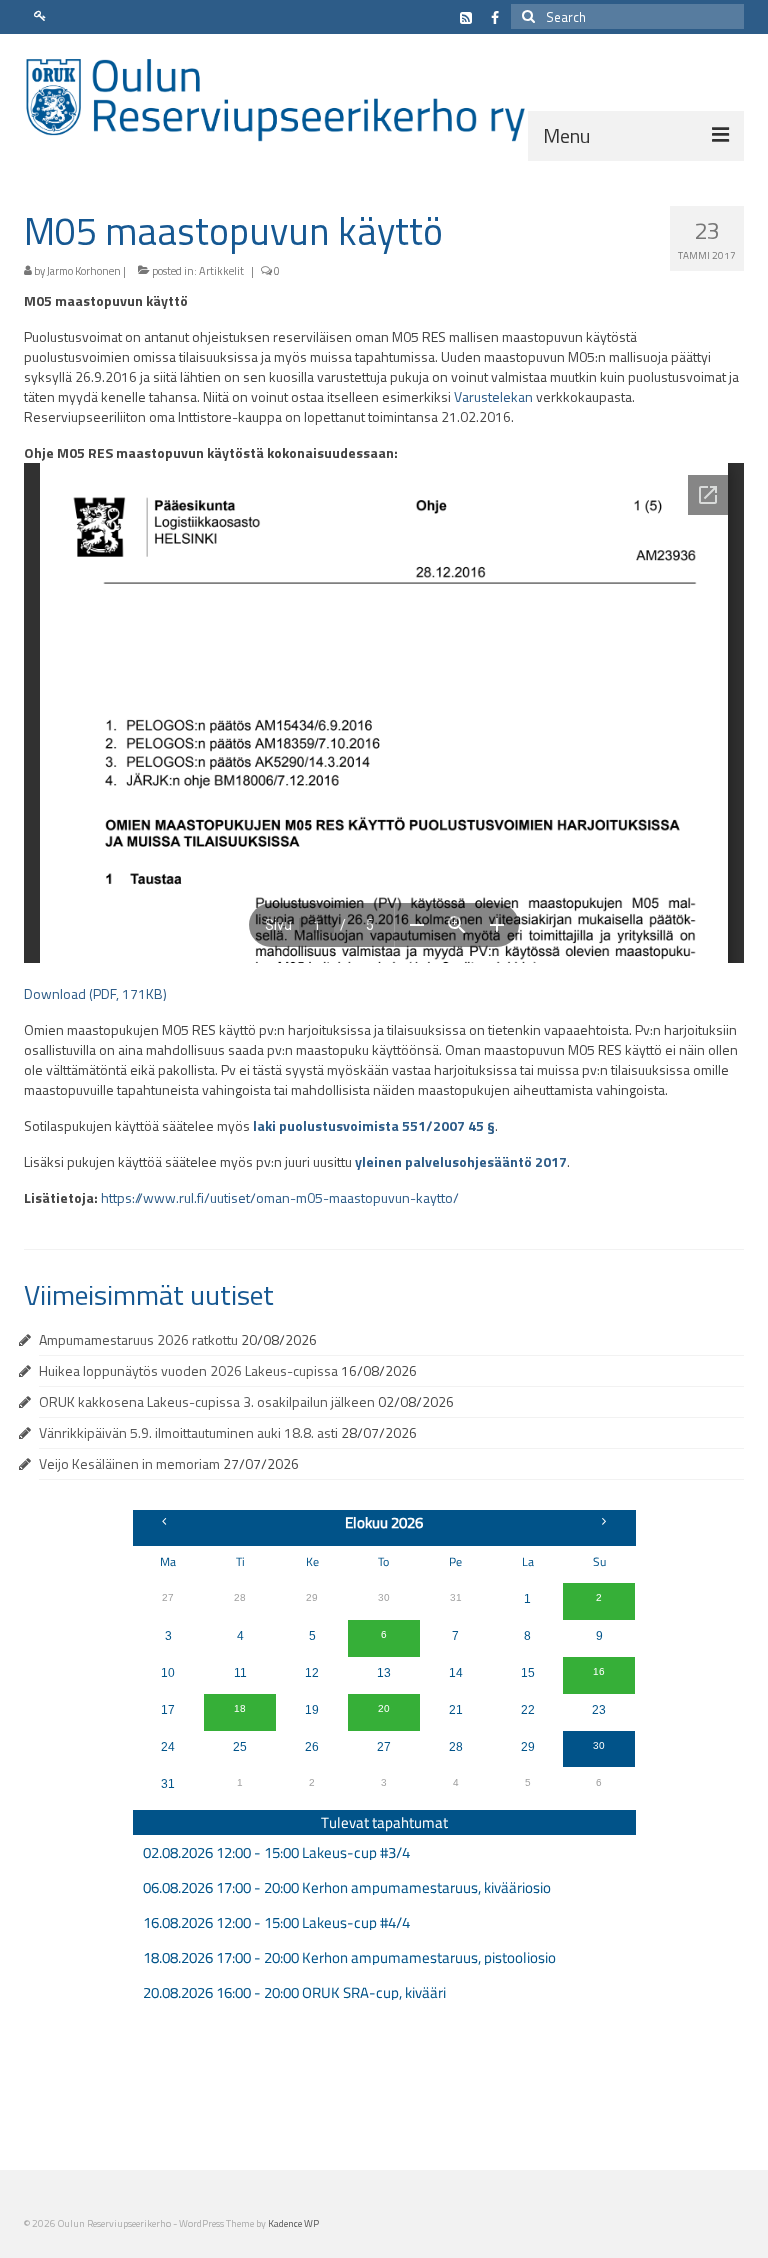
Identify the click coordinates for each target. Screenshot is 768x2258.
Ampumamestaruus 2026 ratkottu (138, 1339)
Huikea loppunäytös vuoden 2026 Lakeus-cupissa (188, 1370)
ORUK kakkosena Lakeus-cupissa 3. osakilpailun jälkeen (207, 1401)
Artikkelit (221, 271)
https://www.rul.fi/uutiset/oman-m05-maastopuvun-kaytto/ (280, 1197)
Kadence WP (293, 2223)
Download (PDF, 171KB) (95, 993)
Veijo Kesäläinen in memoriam (129, 1463)
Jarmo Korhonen (84, 271)
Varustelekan (493, 396)
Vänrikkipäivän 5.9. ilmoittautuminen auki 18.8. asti (188, 1432)
